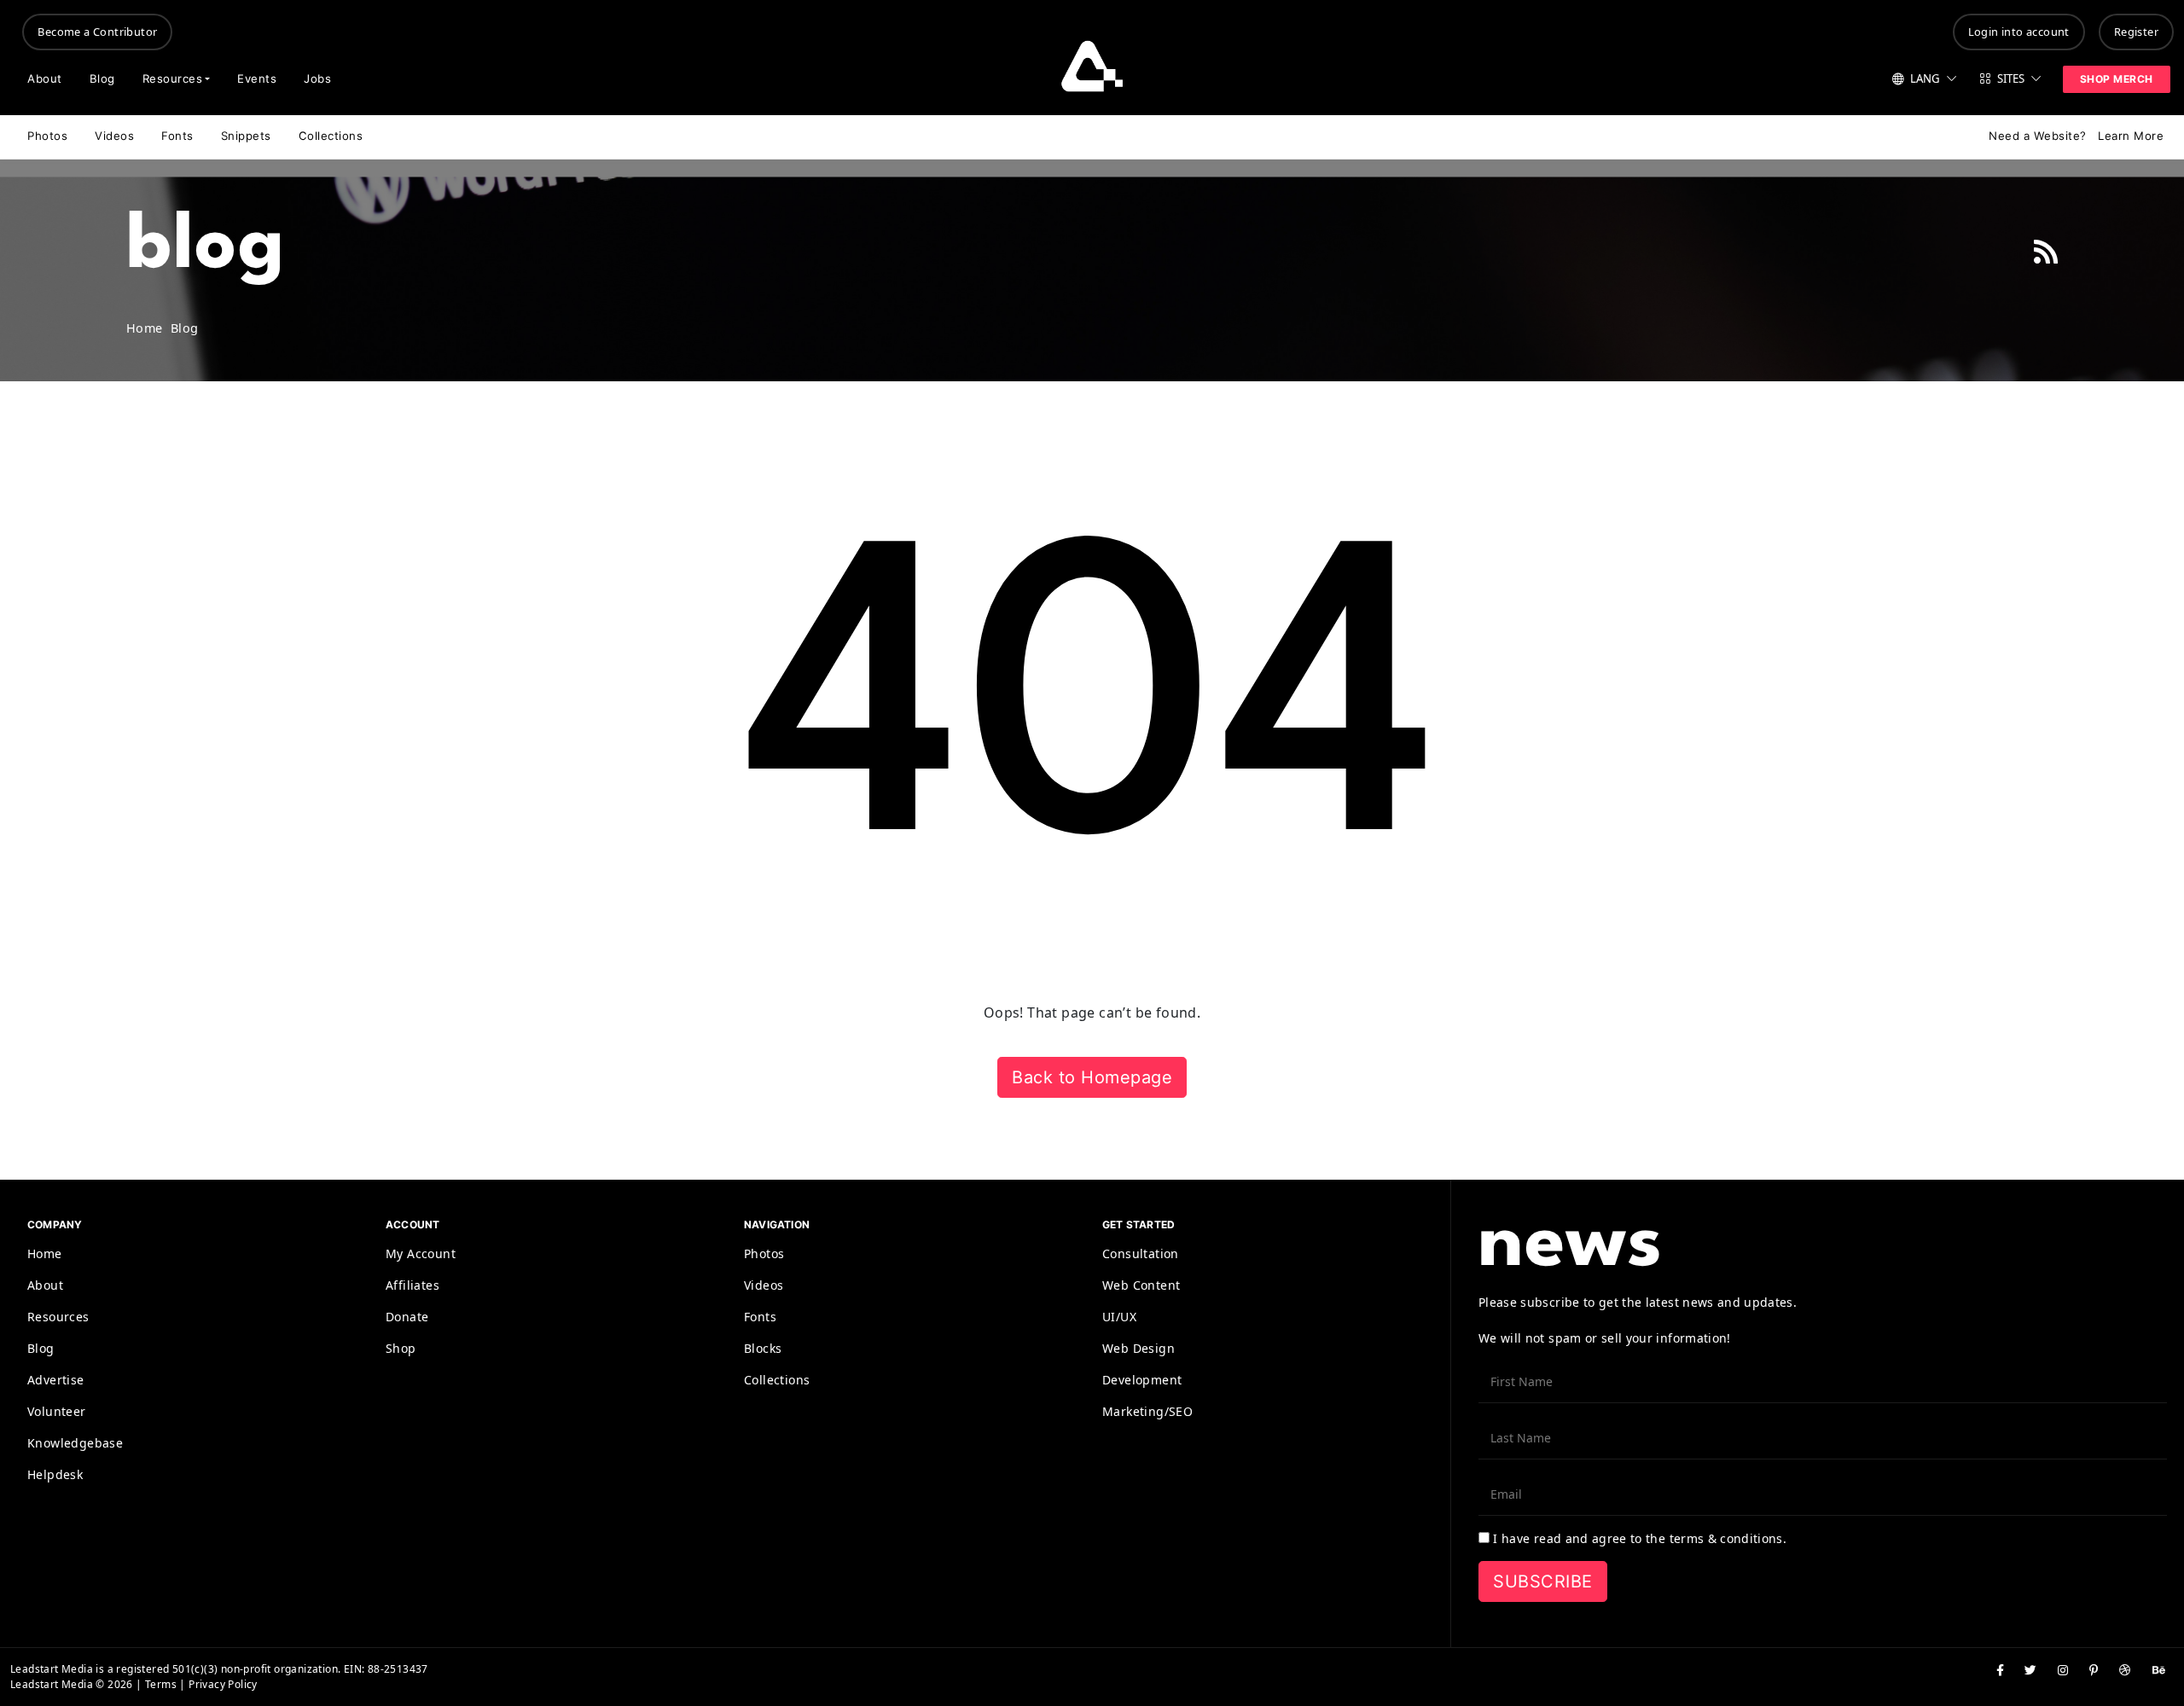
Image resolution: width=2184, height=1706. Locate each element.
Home (45, 1253)
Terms (161, 1684)
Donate (407, 1317)
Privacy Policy (223, 1684)
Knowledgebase (75, 1443)
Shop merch (2117, 79)
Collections (331, 136)
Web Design (1138, 1348)
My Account (421, 1253)
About (45, 78)
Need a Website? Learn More (2076, 136)
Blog (102, 78)
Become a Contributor (97, 32)
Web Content (1141, 1285)
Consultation (1141, 1253)
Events (257, 78)
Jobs (317, 78)
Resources (173, 78)
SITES (2011, 78)
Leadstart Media (52, 1669)
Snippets (246, 136)
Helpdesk (55, 1474)
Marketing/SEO (1147, 1411)
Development (1142, 1380)
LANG (1925, 78)
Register (2136, 32)
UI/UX (1119, 1317)
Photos (47, 136)
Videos (114, 136)
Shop (401, 1348)
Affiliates (412, 1285)
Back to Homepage (1092, 1077)
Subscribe (1543, 1581)
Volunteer (57, 1411)
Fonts (177, 136)
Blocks (763, 1348)
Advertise (56, 1380)
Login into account (2019, 32)
